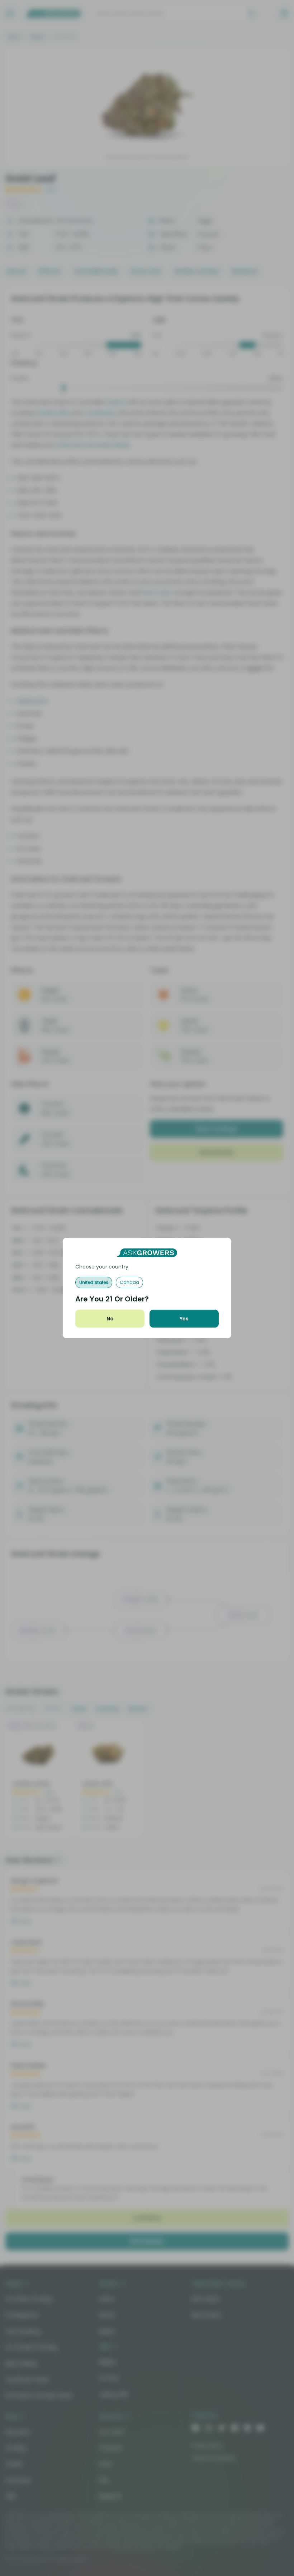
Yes (184, 1319)
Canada (129, 1282)
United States (94, 1282)
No (110, 1319)
